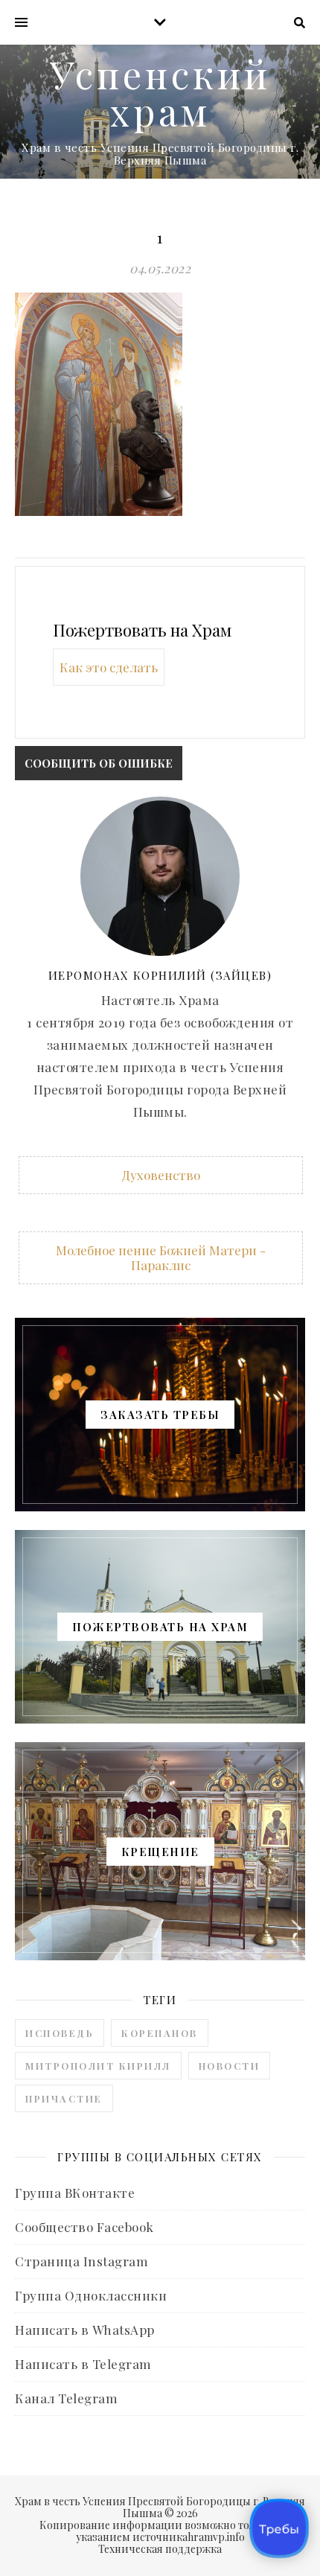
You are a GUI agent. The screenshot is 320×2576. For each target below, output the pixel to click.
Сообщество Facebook (84, 2227)
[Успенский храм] (160, 112)
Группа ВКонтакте (75, 2193)
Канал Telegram (66, 2398)
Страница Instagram (81, 2261)
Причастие (64, 2098)
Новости (230, 2066)
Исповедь (60, 2033)
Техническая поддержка (160, 2549)
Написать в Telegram (83, 2364)
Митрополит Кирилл (98, 2066)
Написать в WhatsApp (85, 2330)
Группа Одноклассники (91, 2295)
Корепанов (160, 2033)
